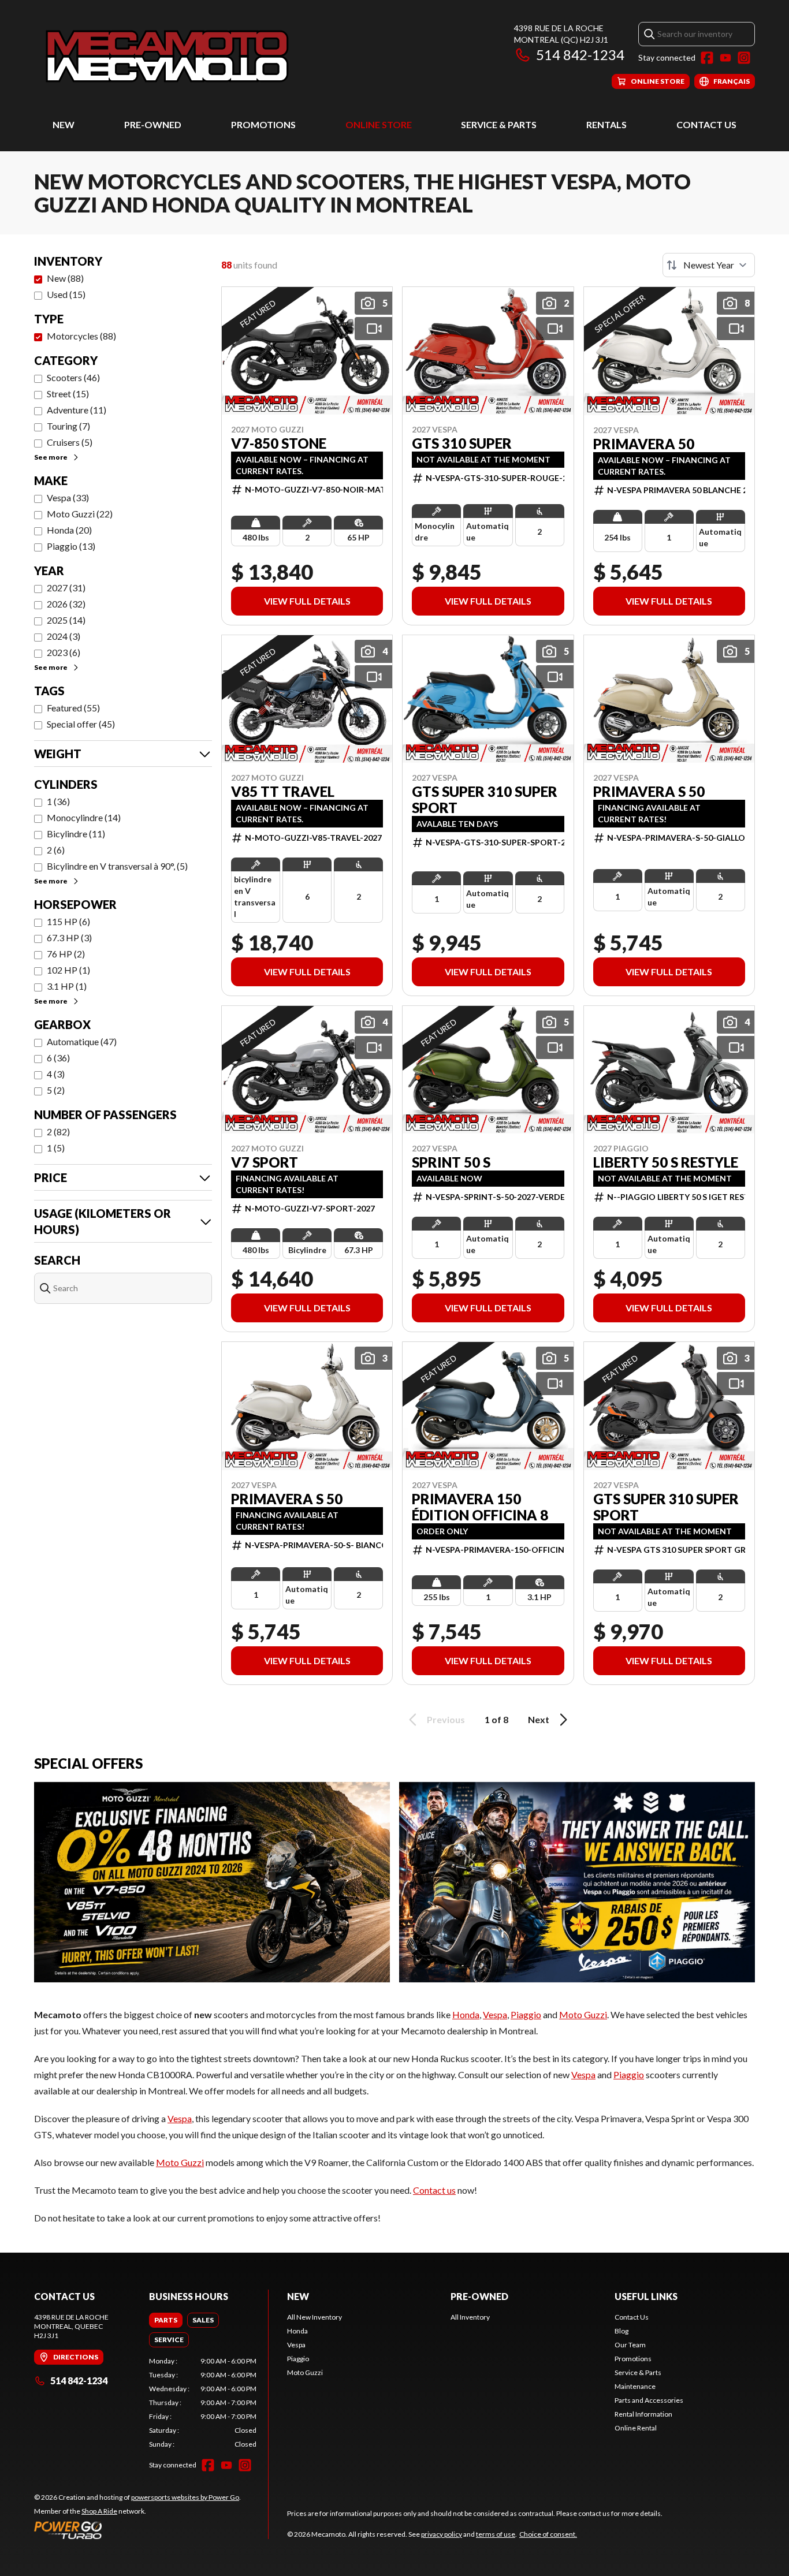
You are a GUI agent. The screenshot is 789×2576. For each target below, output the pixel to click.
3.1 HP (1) (67, 986)
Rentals (606, 124)
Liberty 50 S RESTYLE (666, 1162)
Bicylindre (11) (76, 834)
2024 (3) (64, 636)
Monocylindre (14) (84, 817)
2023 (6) (64, 652)
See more (51, 457)
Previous (446, 1719)
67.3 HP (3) (69, 937)
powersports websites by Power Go (185, 2497)
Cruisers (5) (70, 442)
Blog (621, 2331)
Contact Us (706, 124)
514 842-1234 (580, 55)
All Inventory (470, 2317)
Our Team (630, 2345)
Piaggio (526, 2014)
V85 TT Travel (283, 792)
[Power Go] (137, 2530)
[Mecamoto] (168, 56)
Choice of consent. (548, 2534)
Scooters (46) (73, 377)
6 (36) (58, 1058)
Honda (466, 2014)
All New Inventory (315, 2317)
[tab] (166, 2320)
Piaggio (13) (71, 546)
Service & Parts (499, 124)
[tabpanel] (203, 2403)
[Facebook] (707, 58)
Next (539, 1719)
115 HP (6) (68, 921)
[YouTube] (725, 58)
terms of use (496, 2534)
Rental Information (643, 2414)
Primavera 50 (644, 444)
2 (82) (58, 1132)
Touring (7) (68, 426)
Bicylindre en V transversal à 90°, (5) (117, 866)
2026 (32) (66, 604)
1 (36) (58, 801)
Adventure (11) (77, 410)
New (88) (65, 278)
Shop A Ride (99, 2511)
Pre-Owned (153, 124)
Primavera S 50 (649, 792)
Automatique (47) (82, 1041)
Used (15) (66, 294)
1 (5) (56, 1148)
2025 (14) (66, 620)
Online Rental (636, 2428)
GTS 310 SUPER (462, 443)
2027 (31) (66, 588)
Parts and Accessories (649, 2400)
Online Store (379, 124)
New (64, 124)
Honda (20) (69, 530)
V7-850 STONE (279, 443)
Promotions (263, 124)
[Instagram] (744, 58)
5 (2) (56, 1090)
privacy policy (442, 2534)
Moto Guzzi (583, 2014)
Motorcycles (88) (81, 336)
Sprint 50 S (451, 1162)
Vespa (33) (68, 497)
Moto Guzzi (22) (80, 514)
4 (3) (56, 1074)
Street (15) (68, 394)
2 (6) (56, 850)
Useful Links (646, 2296)
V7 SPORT (265, 1162)
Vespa (495, 2014)
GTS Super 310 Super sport (485, 800)
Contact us (434, 2190)
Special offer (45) (81, 724)
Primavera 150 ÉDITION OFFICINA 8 (480, 1507)
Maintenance (635, 2386)
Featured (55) (73, 708)
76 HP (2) (66, 954)
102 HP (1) (68, 970)
